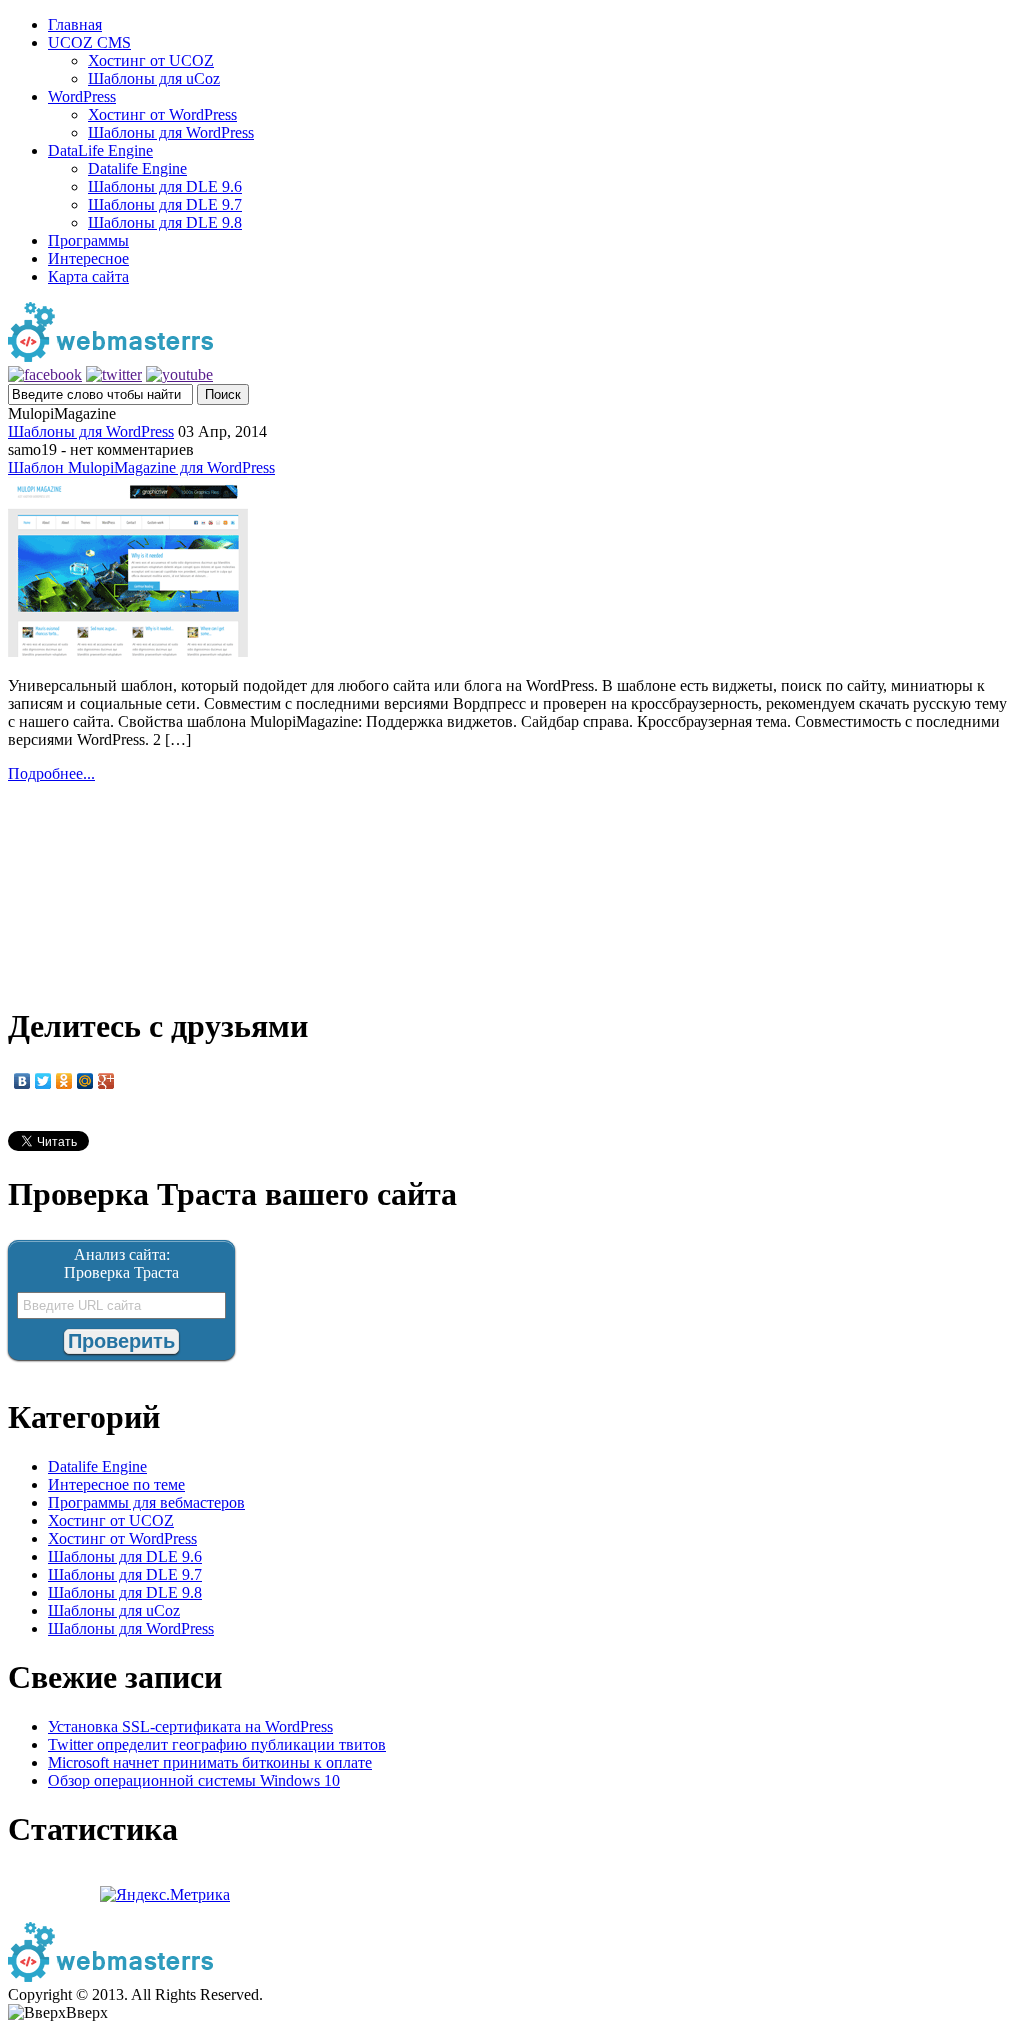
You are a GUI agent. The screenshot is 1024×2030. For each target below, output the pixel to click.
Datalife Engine (137, 168)
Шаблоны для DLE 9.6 (165, 186)
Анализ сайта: (122, 1254)
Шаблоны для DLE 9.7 (165, 204)
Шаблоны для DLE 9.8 (165, 222)
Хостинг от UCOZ (151, 60)
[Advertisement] (512, 883)
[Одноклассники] (64, 1081)
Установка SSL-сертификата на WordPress (190, 1726)
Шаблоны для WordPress (171, 132)
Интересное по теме (116, 1484)
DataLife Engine (100, 150)
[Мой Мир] (85, 1081)
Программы (88, 240)
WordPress (82, 96)
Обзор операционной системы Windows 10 (194, 1780)
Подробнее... (51, 773)
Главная (75, 24)
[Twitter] (43, 1081)
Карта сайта (88, 276)
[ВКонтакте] (22, 1081)
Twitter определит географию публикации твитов (217, 1744)
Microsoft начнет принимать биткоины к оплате (210, 1762)
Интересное (88, 258)
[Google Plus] (106, 1081)
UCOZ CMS (89, 42)
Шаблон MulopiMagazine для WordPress (141, 467)
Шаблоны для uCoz (154, 78)
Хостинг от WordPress (162, 114)
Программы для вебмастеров (146, 1502)
